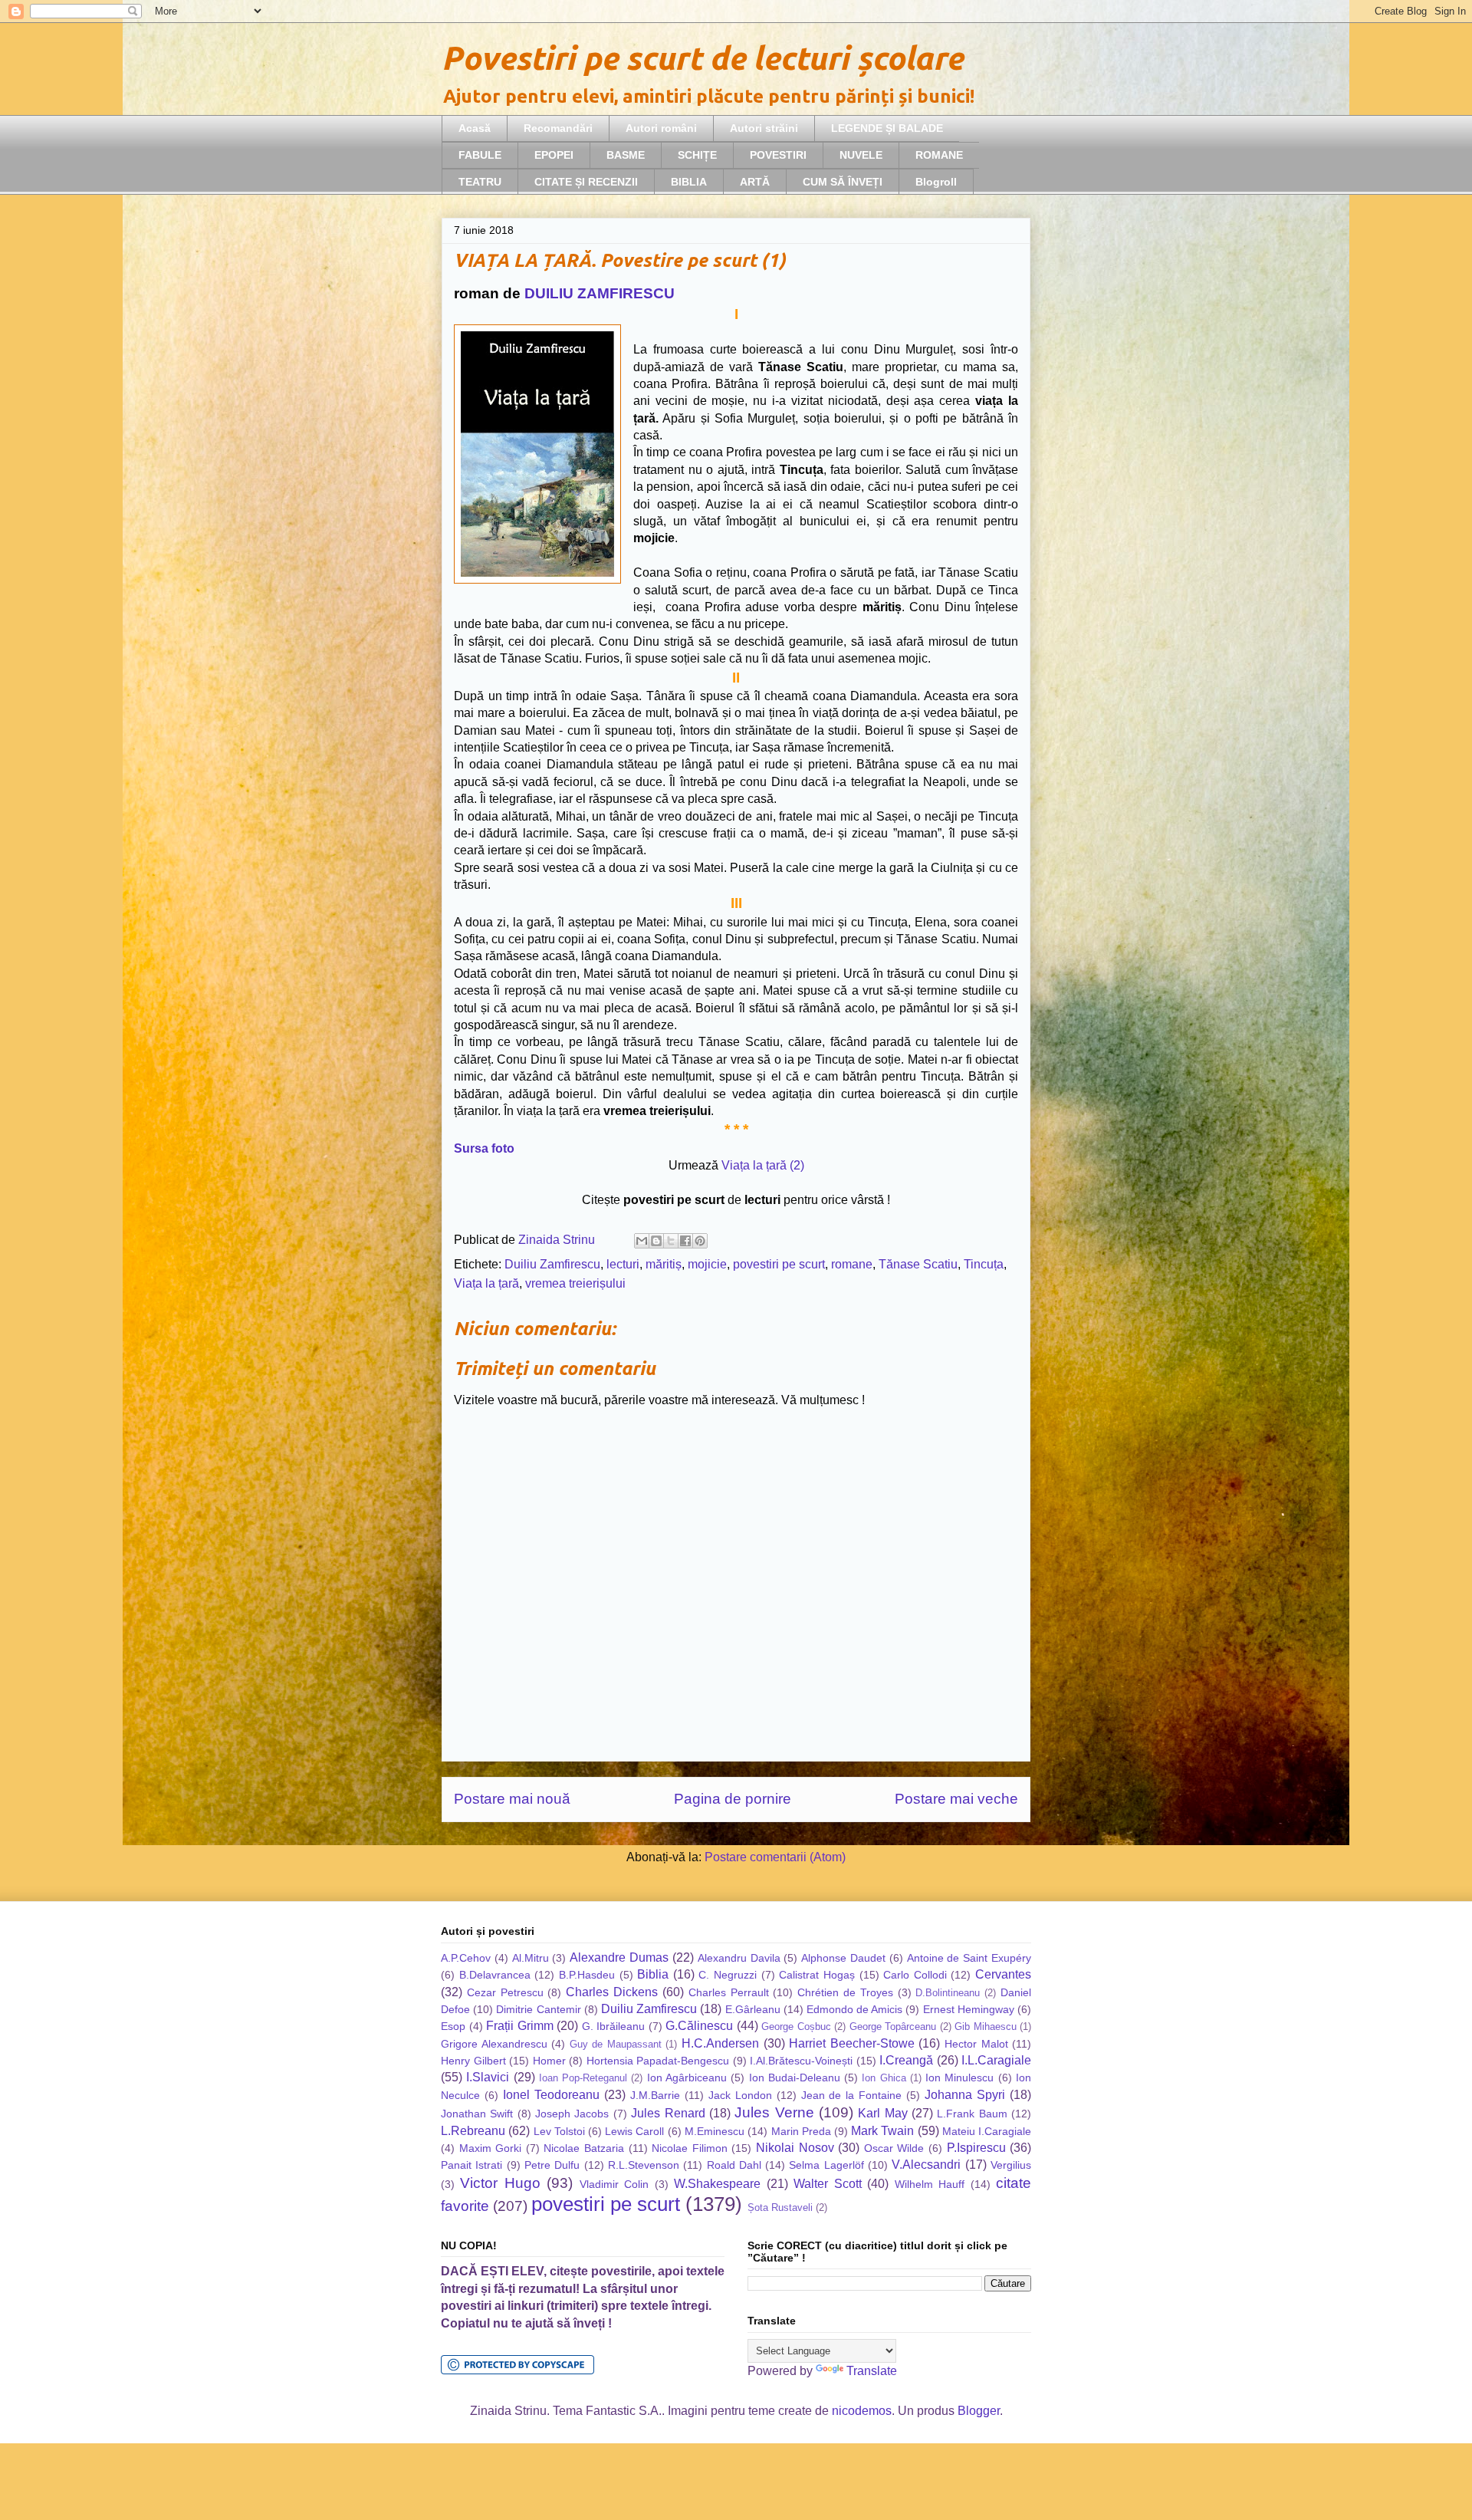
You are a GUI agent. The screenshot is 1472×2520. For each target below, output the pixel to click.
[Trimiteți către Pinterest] (700, 1241)
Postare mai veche (956, 1799)
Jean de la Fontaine (852, 2095)
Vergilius (1011, 2165)
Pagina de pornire (733, 1799)
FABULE (480, 155)
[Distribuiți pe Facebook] (685, 1241)
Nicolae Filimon (690, 2148)
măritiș (664, 1264)
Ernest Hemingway (969, 2009)
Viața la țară (486, 1283)
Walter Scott (827, 2184)
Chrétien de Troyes (845, 1992)
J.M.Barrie (655, 2095)
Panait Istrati (472, 2165)
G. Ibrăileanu (614, 2026)
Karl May (882, 2113)
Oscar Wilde (894, 2148)
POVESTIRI (778, 155)
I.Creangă (906, 2060)
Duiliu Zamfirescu (552, 1264)
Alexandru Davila (739, 1958)
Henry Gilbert (473, 2061)
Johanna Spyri (965, 2095)
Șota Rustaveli (780, 2207)
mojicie (707, 1264)
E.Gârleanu (753, 2009)
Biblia (653, 1974)
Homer (549, 2061)
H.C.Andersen (720, 2043)
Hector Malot (976, 2044)
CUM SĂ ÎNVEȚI (843, 182)
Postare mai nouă (512, 1799)
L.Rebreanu (473, 2131)
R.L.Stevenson (644, 2165)
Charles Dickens (612, 1992)
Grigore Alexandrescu (494, 2044)
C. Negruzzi (728, 1975)
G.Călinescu (699, 2026)
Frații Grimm (520, 2026)
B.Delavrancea (495, 1975)
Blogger (979, 2411)
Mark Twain (882, 2131)
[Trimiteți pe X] (671, 1241)
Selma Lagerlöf (826, 2165)
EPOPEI (554, 155)
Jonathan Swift (477, 2114)
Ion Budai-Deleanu (795, 2078)
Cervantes (1003, 1974)
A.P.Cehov (466, 1958)
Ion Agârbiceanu (687, 2078)
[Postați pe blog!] (656, 1241)
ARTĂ (755, 182)
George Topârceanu (893, 2027)
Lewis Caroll (634, 2131)
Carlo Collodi (915, 1975)
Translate (872, 2371)
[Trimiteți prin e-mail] (642, 1241)
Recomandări (558, 128)
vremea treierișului (575, 1283)
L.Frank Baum (972, 2114)
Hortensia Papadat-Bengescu (658, 2061)
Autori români (661, 128)
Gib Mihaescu (986, 2027)
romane (852, 1264)
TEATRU (480, 182)
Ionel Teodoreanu (551, 2095)
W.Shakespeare (717, 2184)
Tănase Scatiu (918, 1264)
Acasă (475, 128)
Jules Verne (774, 2112)
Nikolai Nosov (795, 2148)
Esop (453, 2026)
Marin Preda (801, 2131)
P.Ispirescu (976, 2148)
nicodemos (862, 2411)
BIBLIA (689, 182)
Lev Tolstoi (559, 2131)
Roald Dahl (734, 2165)
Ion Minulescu (959, 2078)
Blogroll (936, 182)
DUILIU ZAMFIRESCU (600, 293)
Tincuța (984, 1264)
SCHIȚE (697, 155)
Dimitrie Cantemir (538, 2009)
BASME (626, 155)
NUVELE (861, 155)
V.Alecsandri (926, 2165)
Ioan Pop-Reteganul (583, 2078)
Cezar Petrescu (505, 1992)
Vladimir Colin (614, 2184)
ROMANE (939, 155)
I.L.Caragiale (996, 2060)
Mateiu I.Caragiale (987, 2131)
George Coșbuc (796, 2027)
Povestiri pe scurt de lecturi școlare (702, 58)
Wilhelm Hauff (930, 2184)
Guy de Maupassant (616, 2044)
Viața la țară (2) (763, 1165)
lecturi (623, 1264)
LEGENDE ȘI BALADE (887, 128)
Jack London (740, 2095)
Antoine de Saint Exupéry (969, 1958)
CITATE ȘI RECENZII (586, 182)
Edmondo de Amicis (854, 2009)
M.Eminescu (715, 2131)
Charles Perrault (729, 1992)
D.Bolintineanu (948, 1993)
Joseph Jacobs (572, 2114)
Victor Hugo (500, 2183)
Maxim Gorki (491, 2148)
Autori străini (764, 128)
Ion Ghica (884, 2078)
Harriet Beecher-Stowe (852, 2043)
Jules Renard (668, 2113)
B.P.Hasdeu (587, 1975)
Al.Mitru (531, 1958)
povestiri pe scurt (779, 1264)
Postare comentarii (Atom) (775, 1857)
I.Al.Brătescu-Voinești (801, 2061)
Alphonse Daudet (843, 1958)
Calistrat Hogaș (817, 1975)
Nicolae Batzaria (584, 2148)
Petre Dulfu (552, 2165)
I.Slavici (488, 2077)
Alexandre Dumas (619, 1957)
